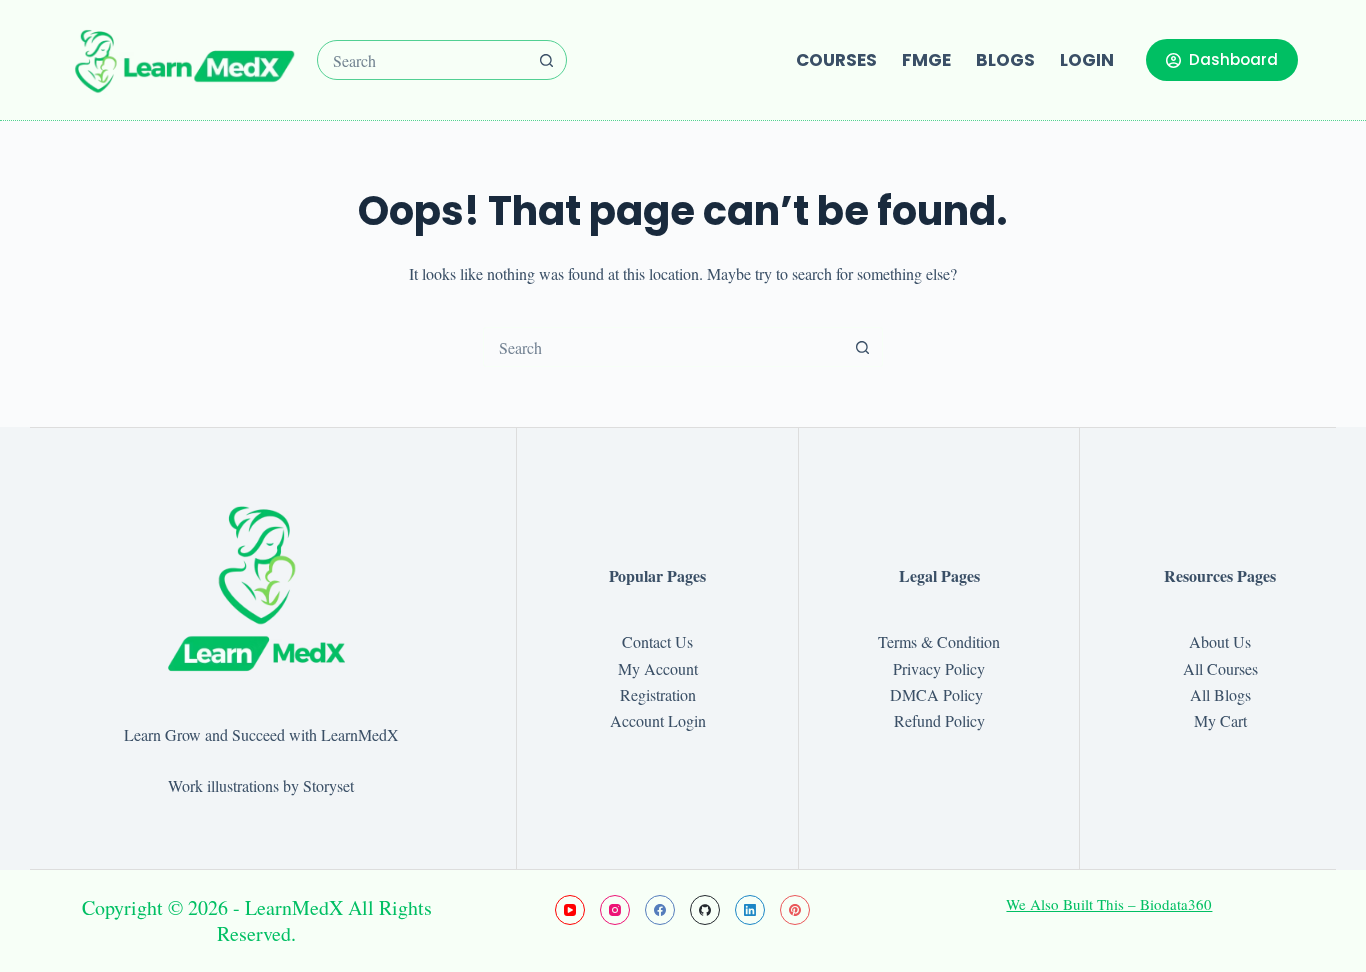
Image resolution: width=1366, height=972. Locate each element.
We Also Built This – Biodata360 (1109, 904)
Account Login (658, 720)
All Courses (1220, 668)
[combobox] (423, 60)
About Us (1220, 641)
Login (1087, 60)
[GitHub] (705, 910)
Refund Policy (939, 720)
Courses (836, 60)
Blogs (1005, 60)
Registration (658, 694)
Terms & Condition (939, 641)
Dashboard (1233, 59)
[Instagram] (615, 910)
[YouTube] (570, 910)
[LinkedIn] (750, 910)
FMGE (926, 60)
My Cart (1220, 720)
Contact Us (657, 641)
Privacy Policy (939, 668)
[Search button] (547, 60)
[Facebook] (660, 910)
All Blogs (1220, 694)
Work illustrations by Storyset (261, 785)
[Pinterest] (795, 910)
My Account (658, 668)
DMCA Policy (939, 694)
